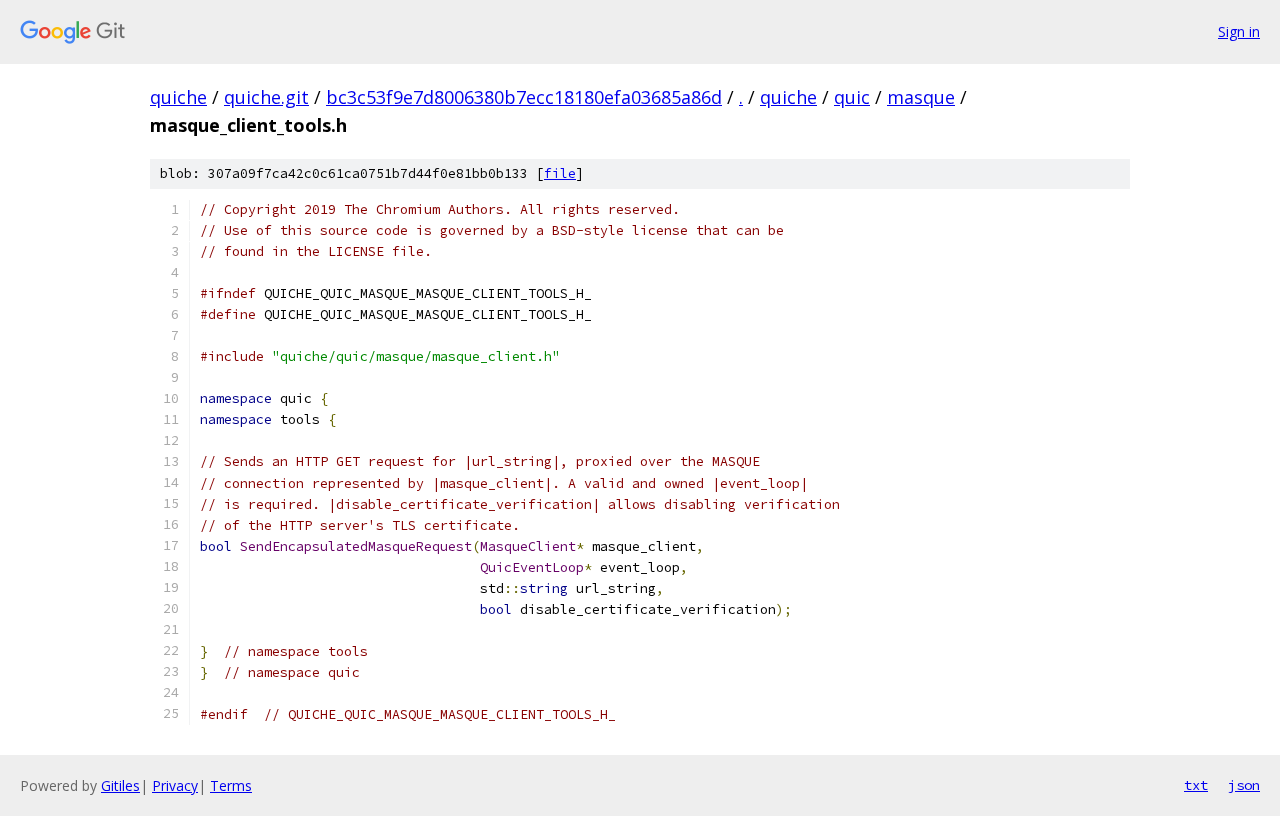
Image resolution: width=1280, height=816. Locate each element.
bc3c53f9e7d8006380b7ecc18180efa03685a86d (524, 97)
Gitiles (120, 785)
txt (1196, 785)
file (560, 173)
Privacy (175, 785)
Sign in (1239, 31)
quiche (178, 97)
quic (852, 97)
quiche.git (266, 97)
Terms (231, 785)
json (1244, 785)
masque (921, 97)
